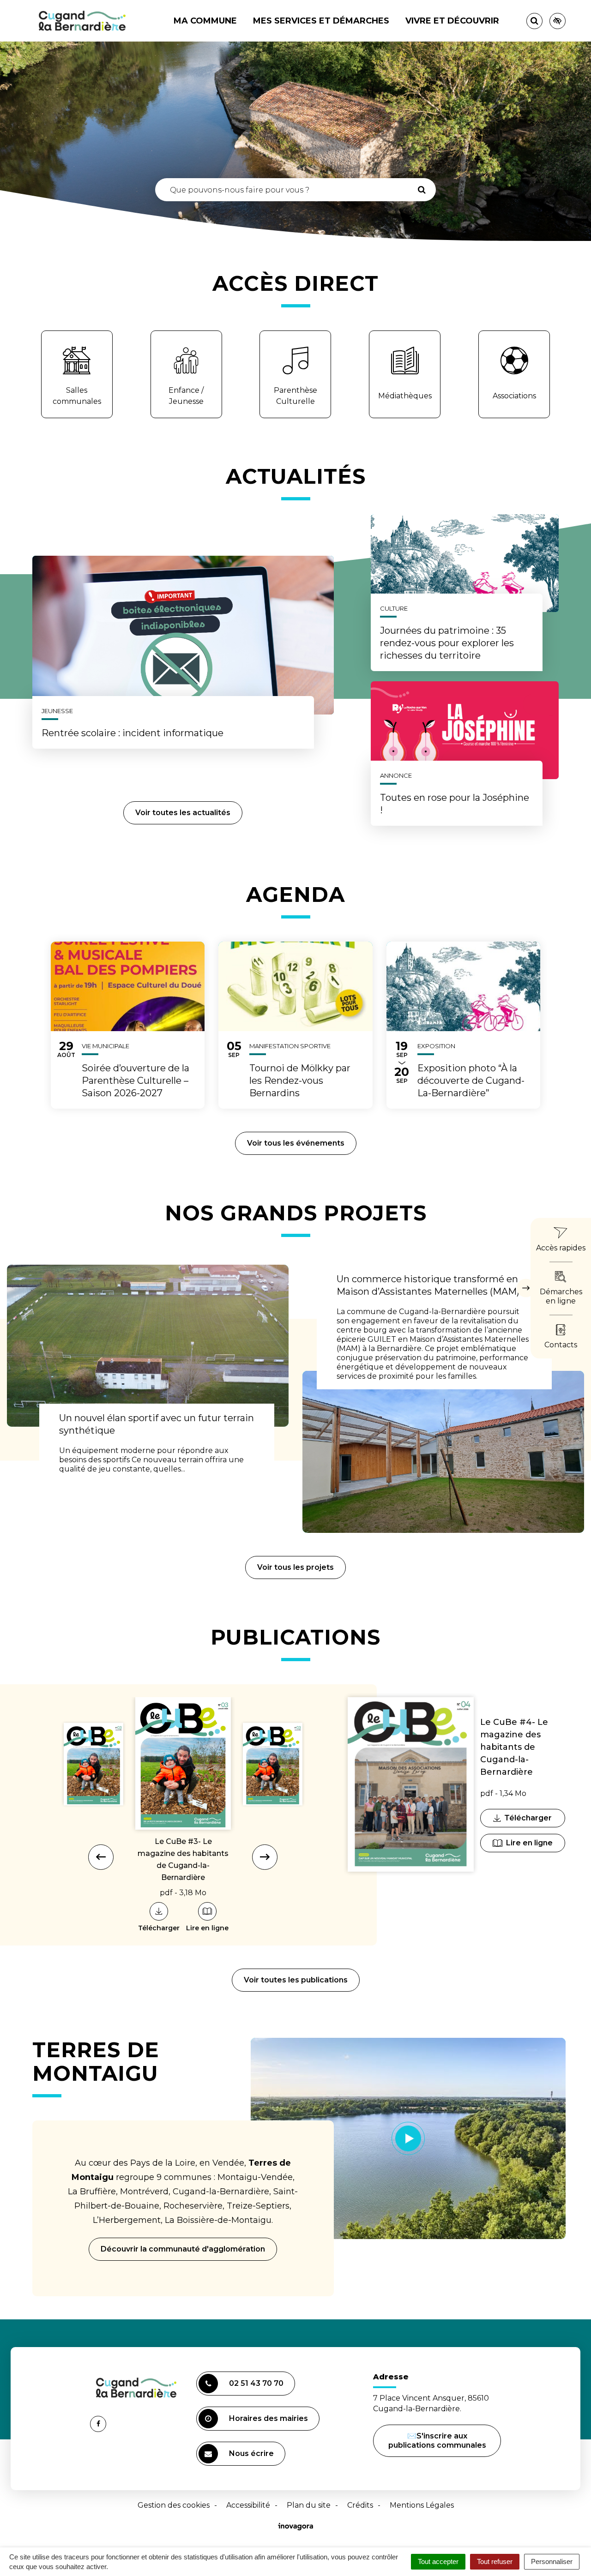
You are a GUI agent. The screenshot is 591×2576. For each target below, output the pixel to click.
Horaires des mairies (268, 2418)
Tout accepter (438, 2561)
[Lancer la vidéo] (408, 2138)
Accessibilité (248, 2505)
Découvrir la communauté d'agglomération (183, 2249)
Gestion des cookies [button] (174, 2505)
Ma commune (205, 21)
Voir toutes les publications (296, 1980)
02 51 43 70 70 (256, 2383)
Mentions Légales (422, 2505)
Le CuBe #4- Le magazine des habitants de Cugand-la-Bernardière (514, 1747)
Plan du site (309, 2505)
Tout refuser (495, 2561)
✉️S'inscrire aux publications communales (437, 2441)
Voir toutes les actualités (183, 813)
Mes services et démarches (321, 21)
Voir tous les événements (296, 1143)
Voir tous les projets (295, 1567)
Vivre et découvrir (452, 21)
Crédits (360, 2505)
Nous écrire (253, 2457)
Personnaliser (552, 2561)
